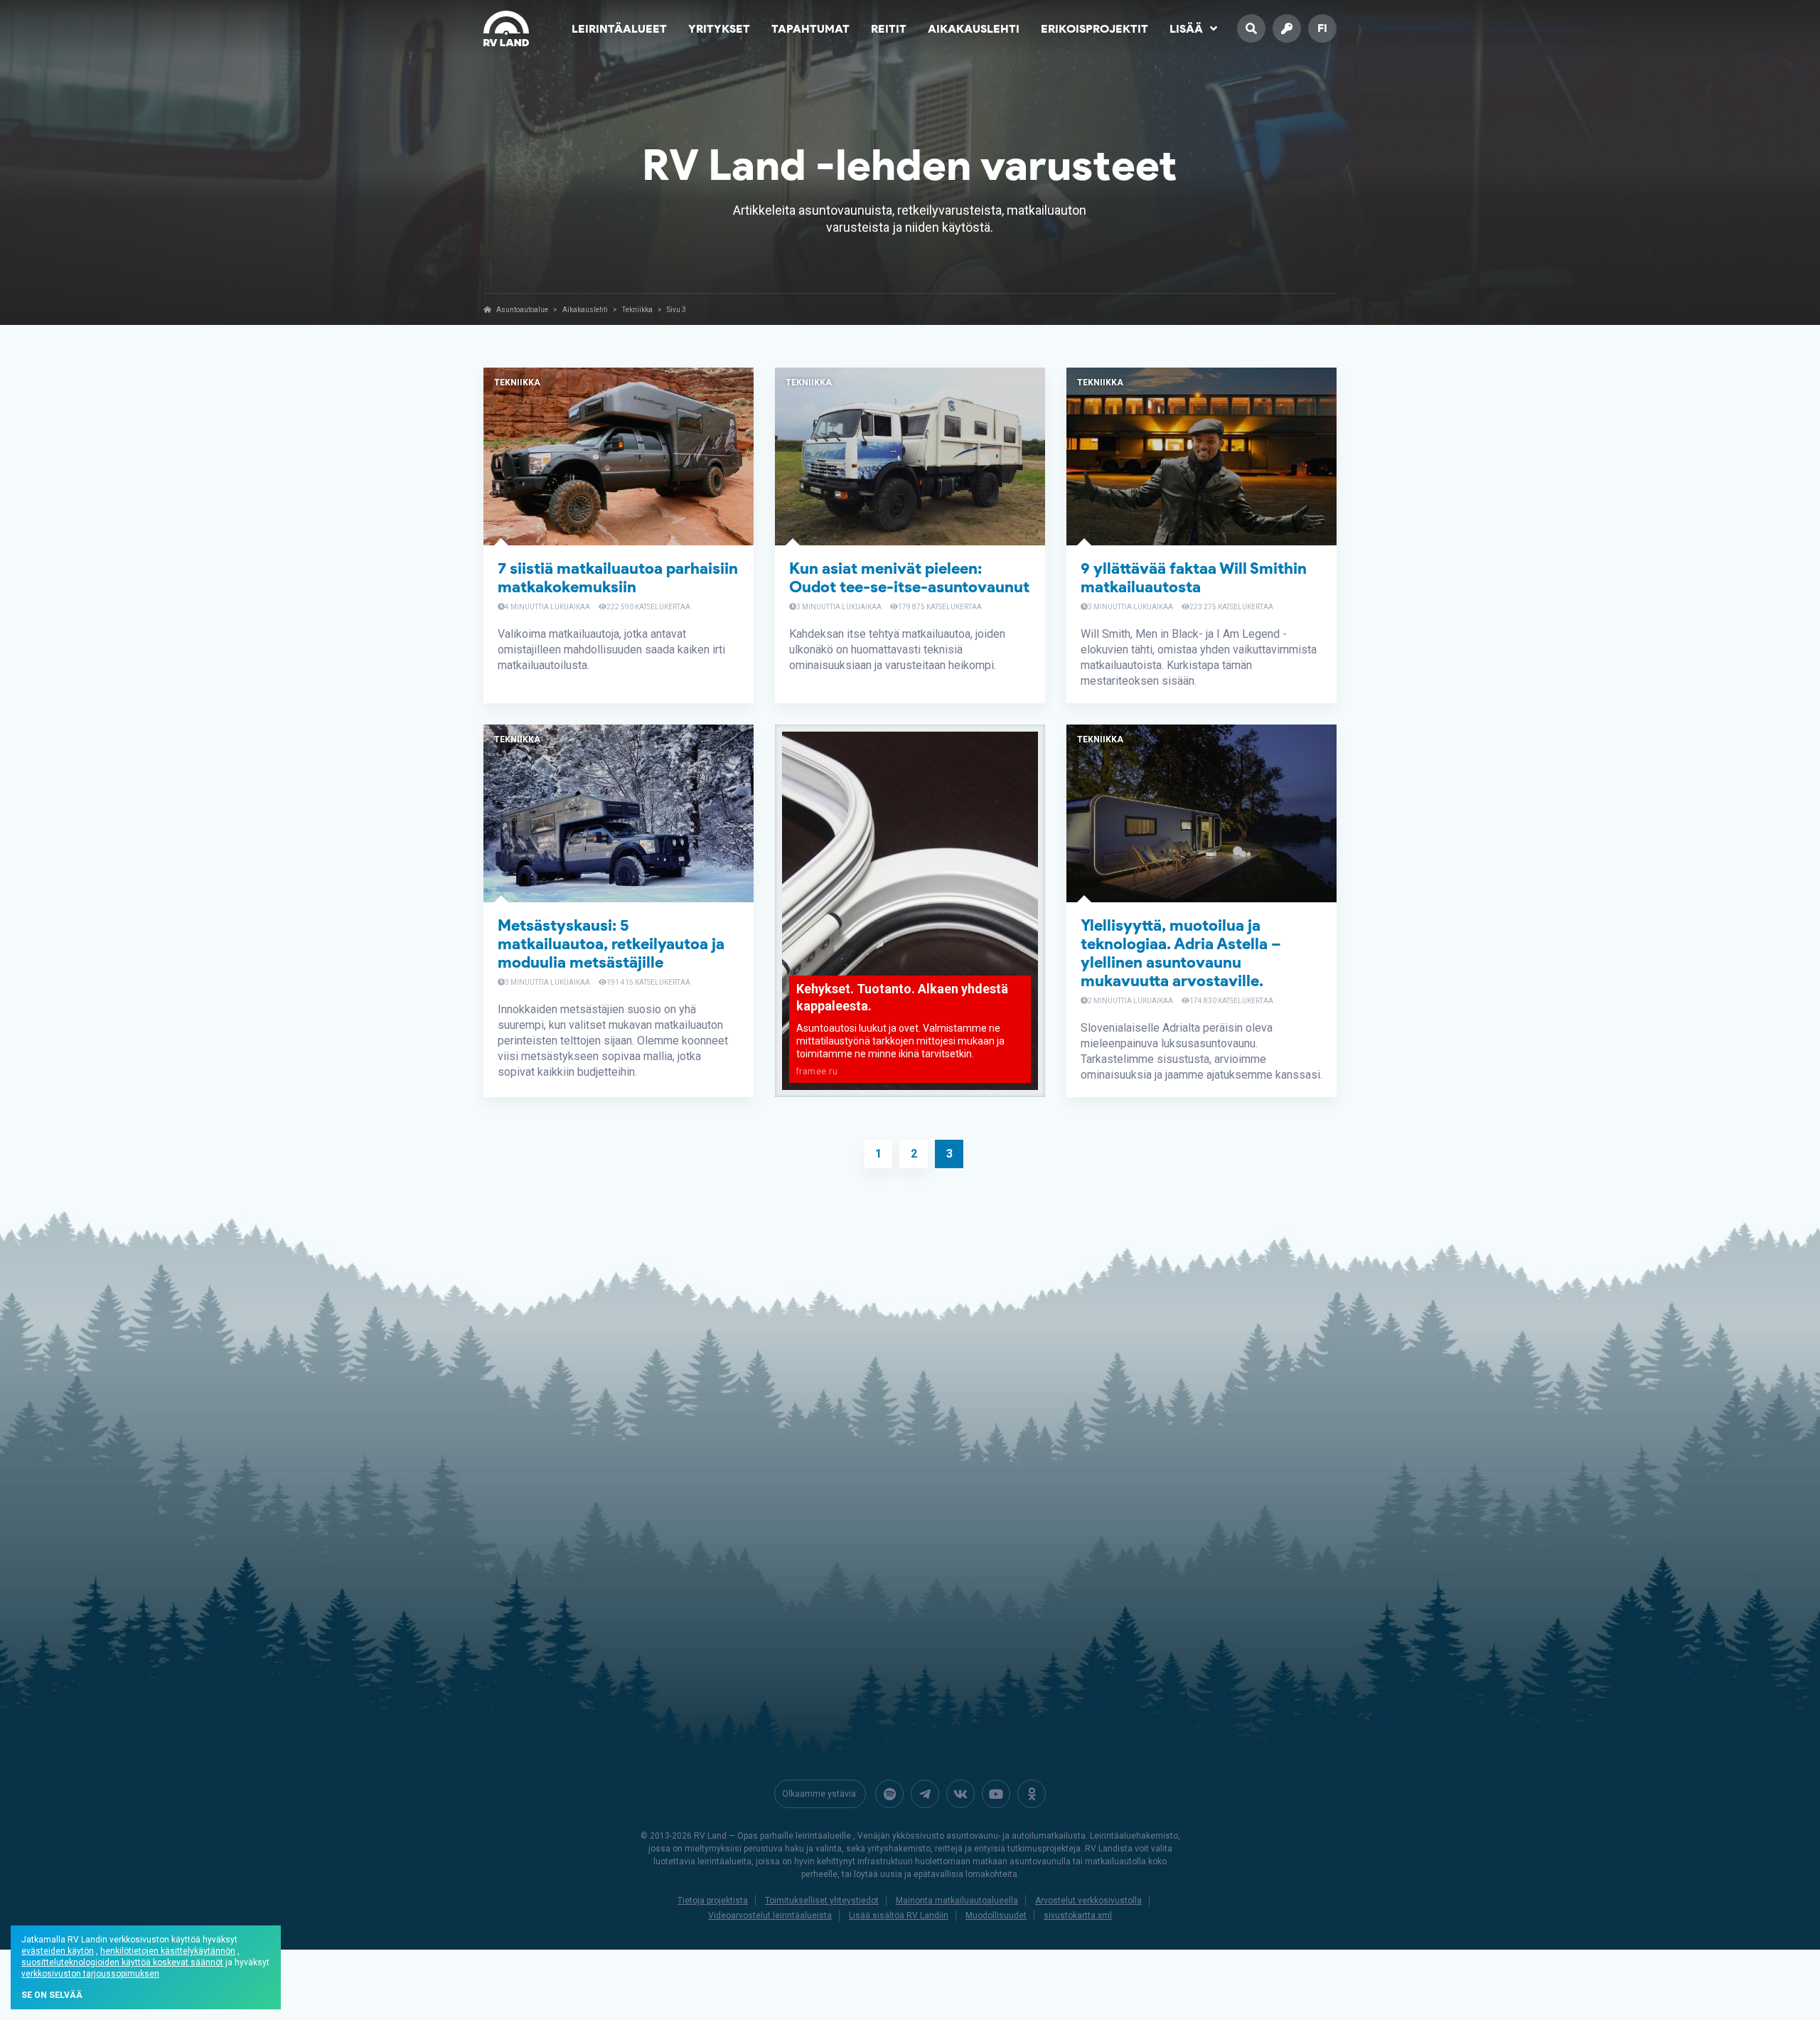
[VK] (960, 1794)
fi (1322, 28)
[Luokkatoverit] (1032, 1794)
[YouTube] (996, 1794)
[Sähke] (925, 1794)
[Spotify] (889, 1794)
